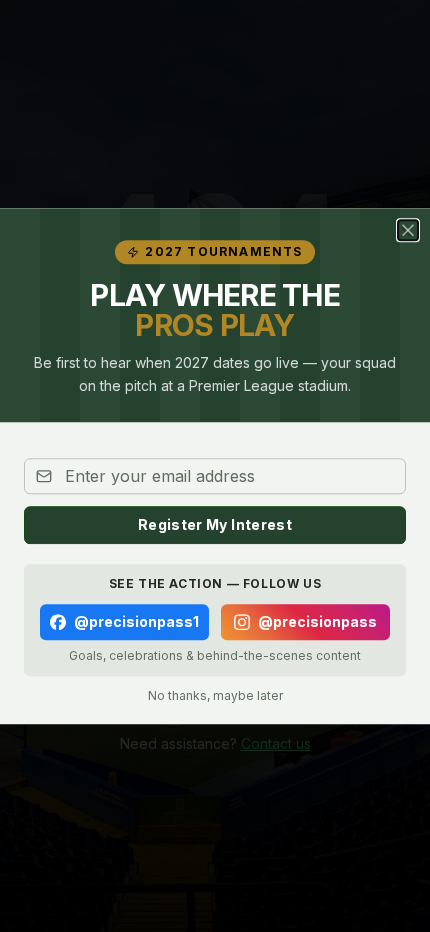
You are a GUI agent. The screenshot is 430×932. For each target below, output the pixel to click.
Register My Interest (215, 524)
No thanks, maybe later (215, 695)
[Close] (408, 230)
